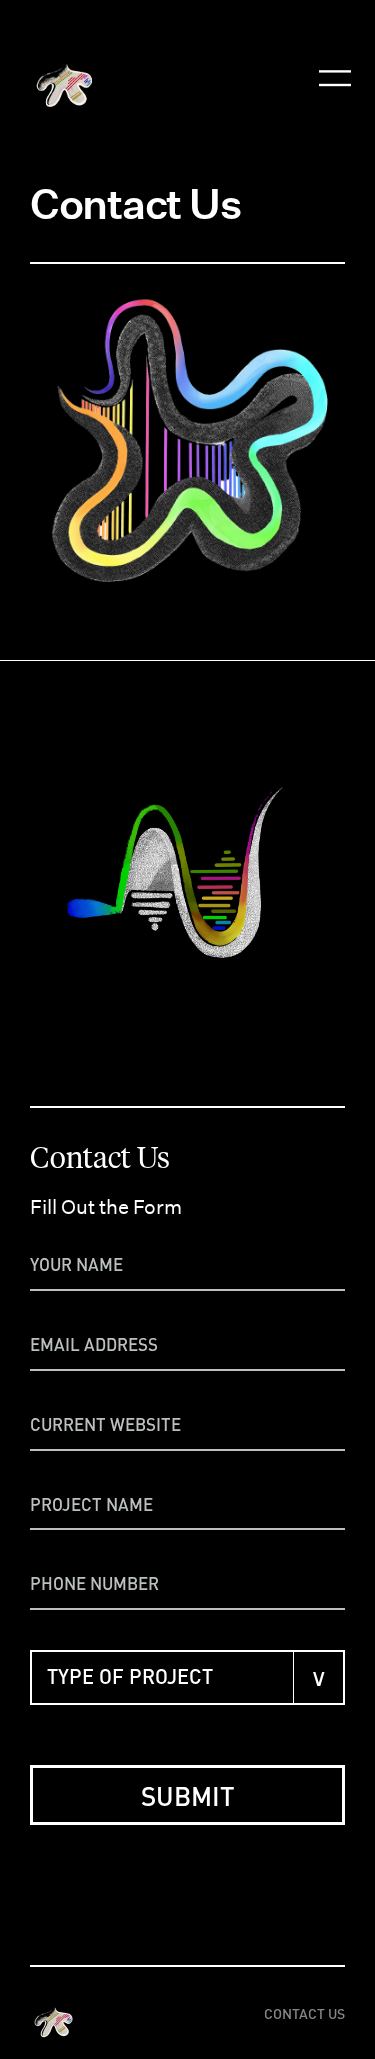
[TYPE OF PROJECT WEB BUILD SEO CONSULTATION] (187, 1677)
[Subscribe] (334, 32)
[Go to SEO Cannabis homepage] (55, 2013)
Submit (188, 1795)
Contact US (304, 2013)
